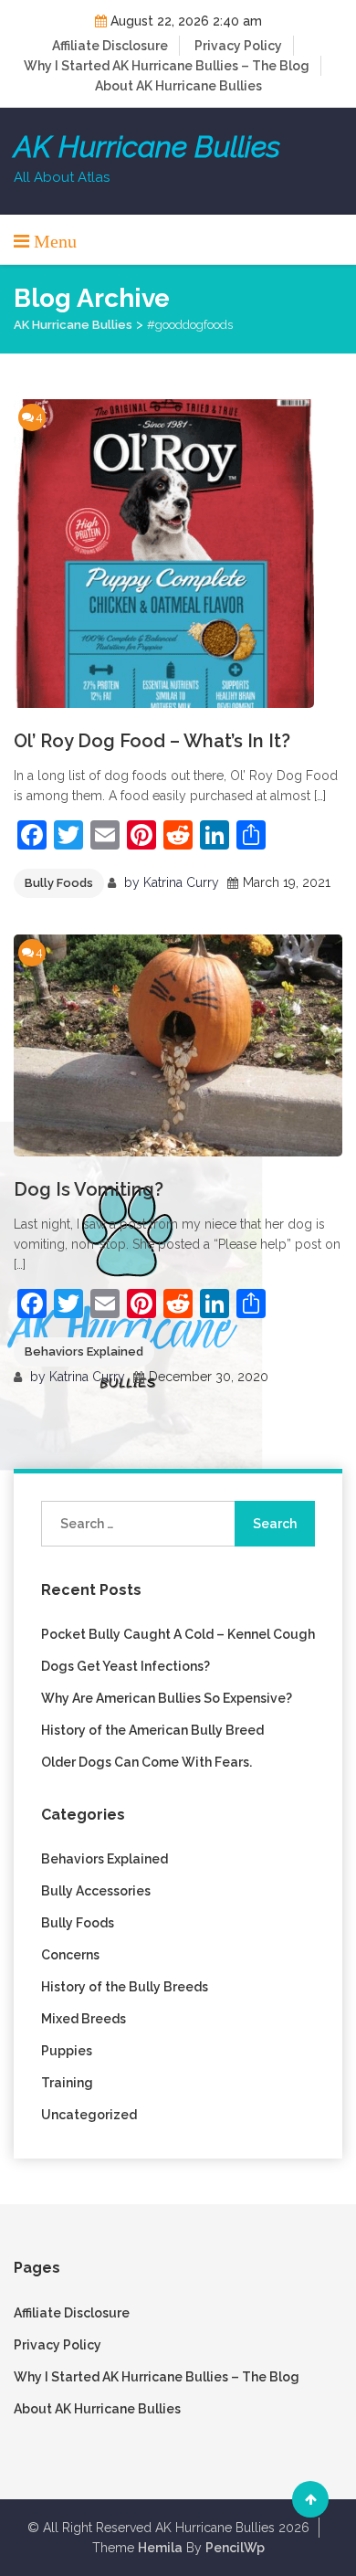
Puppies (67, 2051)
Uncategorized (89, 2115)
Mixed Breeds (84, 2019)
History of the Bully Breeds (125, 1987)
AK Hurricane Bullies (147, 147)
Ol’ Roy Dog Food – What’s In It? (152, 741)
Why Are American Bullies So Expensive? (167, 1698)
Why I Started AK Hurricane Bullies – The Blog (167, 66)
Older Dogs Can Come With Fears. (147, 1762)
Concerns (70, 1955)
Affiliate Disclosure (110, 46)
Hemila (160, 2548)
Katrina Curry (181, 882)
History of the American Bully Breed (152, 1730)
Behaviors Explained (84, 1351)
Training (67, 2083)
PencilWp (235, 2548)
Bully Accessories (96, 1891)
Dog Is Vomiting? (89, 1189)
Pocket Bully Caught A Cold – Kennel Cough (178, 1634)
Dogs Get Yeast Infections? (126, 1666)
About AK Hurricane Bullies (178, 86)
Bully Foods (59, 883)
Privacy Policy (238, 46)
